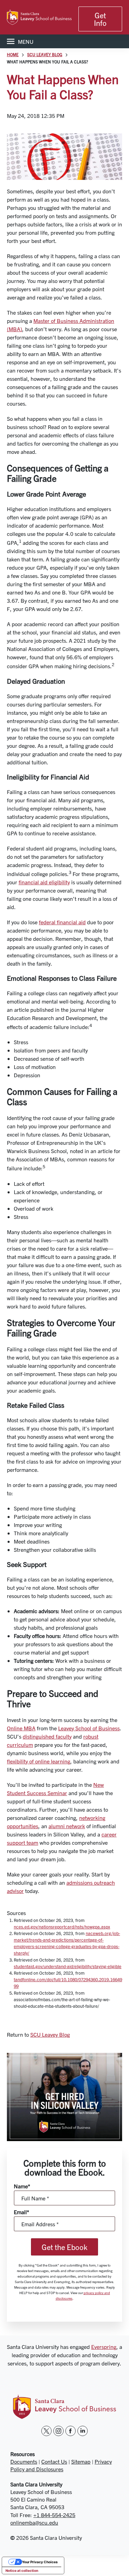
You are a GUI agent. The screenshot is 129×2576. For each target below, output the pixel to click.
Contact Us (54, 2461)
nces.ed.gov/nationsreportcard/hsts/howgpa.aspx (62, 1927)
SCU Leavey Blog (45, 54)
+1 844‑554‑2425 (54, 2515)
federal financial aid (62, 922)
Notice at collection (22, 2570)
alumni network (67, 1826)
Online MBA (21, 1728)
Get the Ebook (64, 2247)
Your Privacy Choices (40, 2562)
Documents (24, 2461)
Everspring (104, 2346)
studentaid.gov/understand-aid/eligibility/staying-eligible (68, 1966)
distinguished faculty (47, 1736)
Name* (22, 2186)
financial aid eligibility (44, 882)
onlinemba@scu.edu (34, 2522)
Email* (21, 2212)
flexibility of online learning (39, 1761)
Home (13, 54)
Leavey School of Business (89, 1728)
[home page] (39, 17)
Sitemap (81, 2461)
